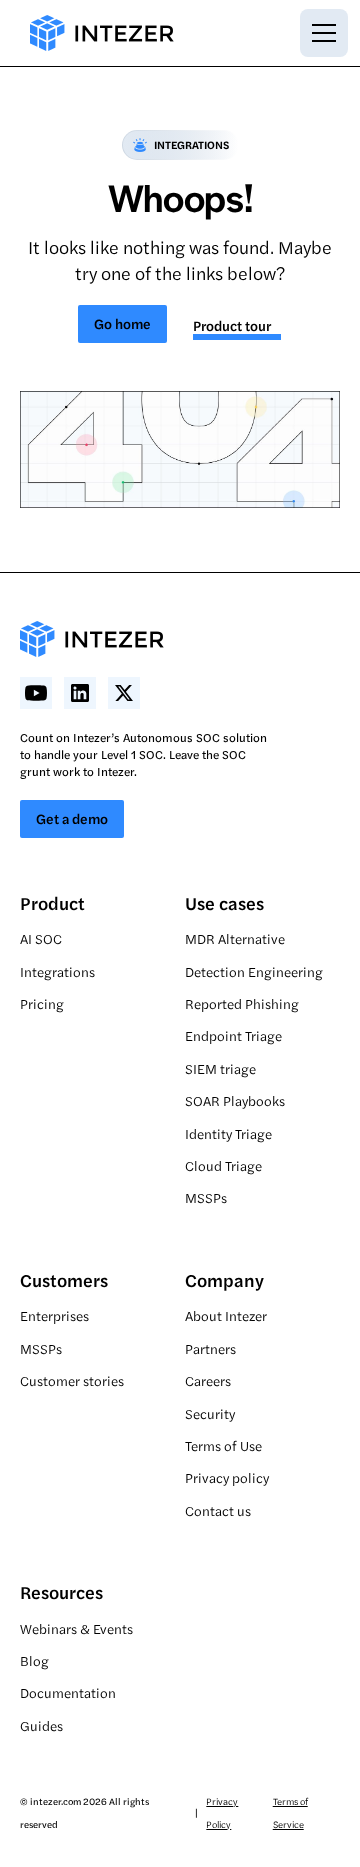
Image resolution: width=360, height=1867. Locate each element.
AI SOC (41, 938)
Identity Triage (228, 1133)
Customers (64, 1279)
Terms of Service (290, 1812)
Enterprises (54, 1315)
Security (210, 1413)
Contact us (218, 1510)
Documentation (68, 1692)
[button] (320, 33)
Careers (208, 1380)
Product (52, 902)
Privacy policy (227, 1477)
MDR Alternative (235, 938)
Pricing (42, 1003)
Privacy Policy (222, 1812)
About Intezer (226, 1315)
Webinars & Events (76, 1628)
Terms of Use (223, 1445)
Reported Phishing (242, 1003)
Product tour (232, 325)
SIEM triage (220, 1068)
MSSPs (206, 1197)
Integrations (57, 971)
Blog (34, 1660)
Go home (122, 323)
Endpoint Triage (233, 1035)
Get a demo (72, 818)
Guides (41, 1725)
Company (224, 1279)
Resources (61, 1591)
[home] (97, 33)
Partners (210, 1348)
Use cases (224, 902)
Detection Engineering (254, 971)
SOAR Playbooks (235, 1100)
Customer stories (72, 1380)
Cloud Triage (223, 1165)
